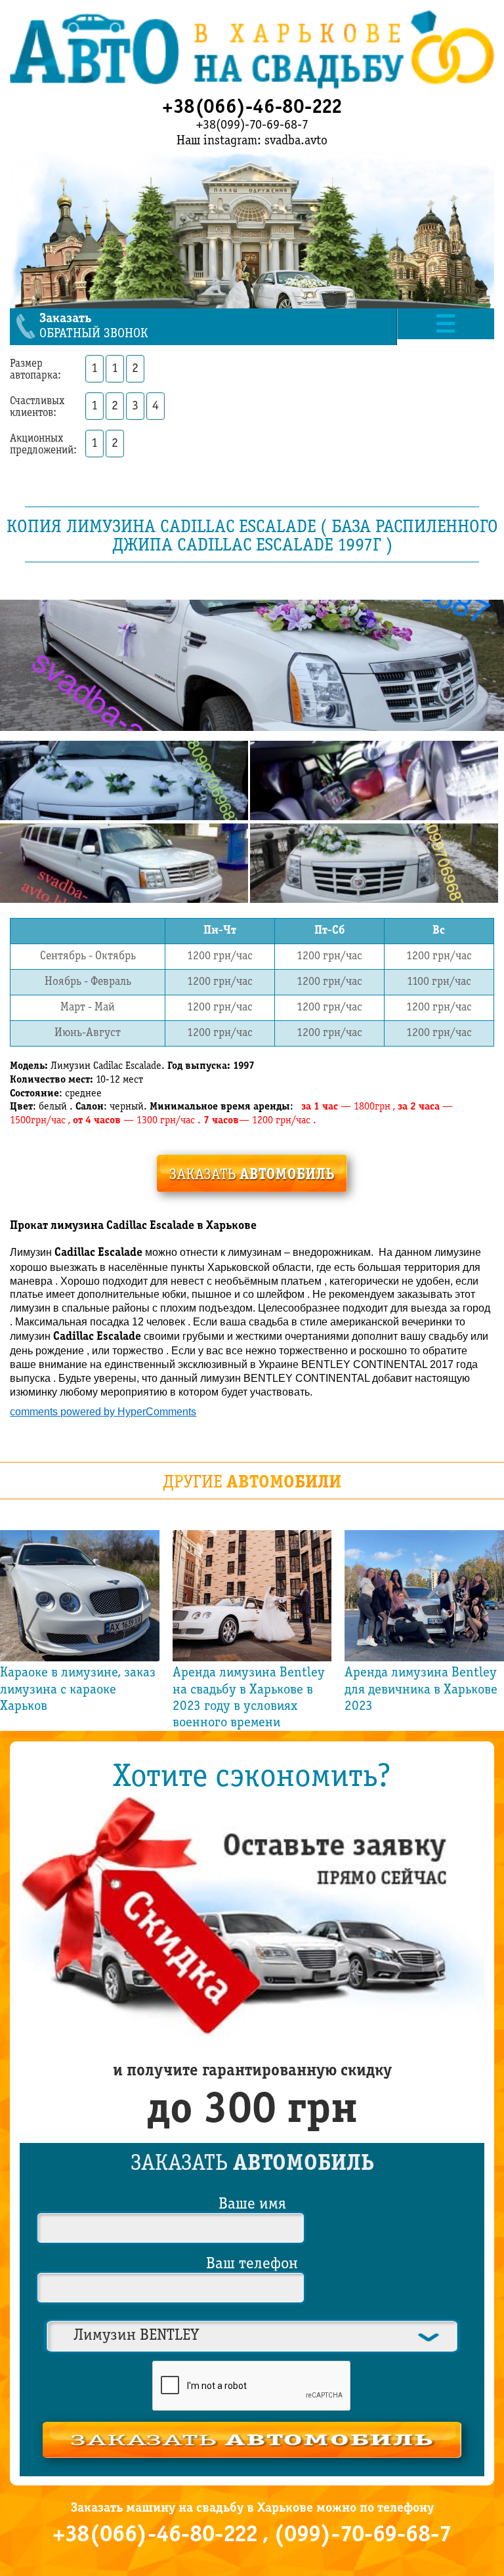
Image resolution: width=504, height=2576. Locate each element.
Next (471, 1631)
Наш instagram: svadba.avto (252, 141)
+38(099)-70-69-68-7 (252, 125)
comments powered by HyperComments (103, 1412)
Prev (33, 1631)
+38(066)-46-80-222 (252, 108)
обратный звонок (94, 326)
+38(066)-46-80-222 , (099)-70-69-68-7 (252, 2535)
